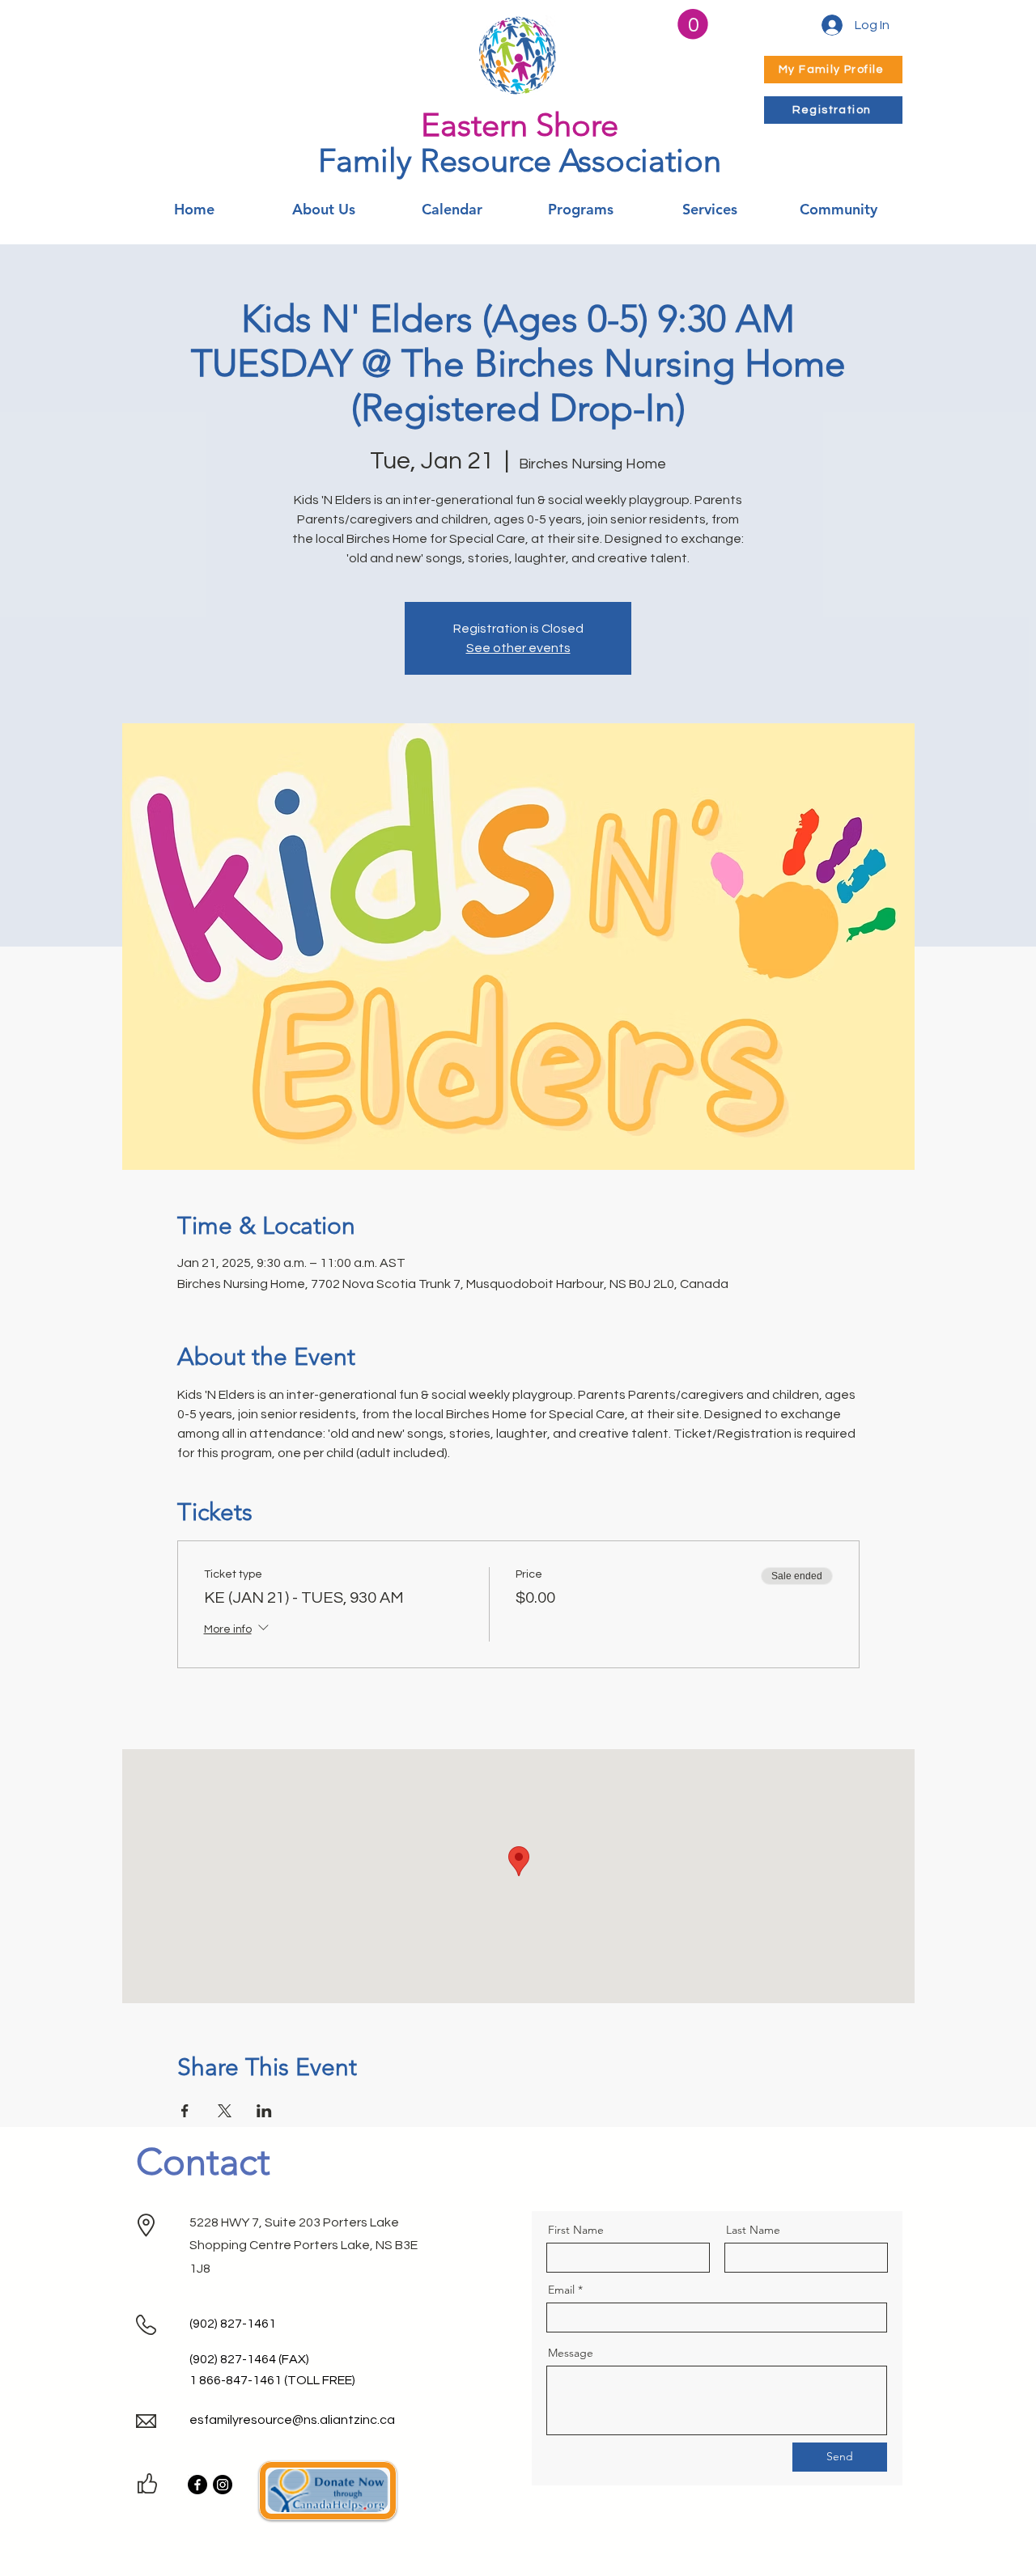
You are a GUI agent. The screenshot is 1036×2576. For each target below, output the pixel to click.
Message (571, 2353)
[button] (693, 24)
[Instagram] (223, 2485)
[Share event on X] (225, 2111)
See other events (518, 648)
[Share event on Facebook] (185, 2111)
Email (561, 2290)
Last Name (753, 2230)
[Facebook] (197, 2485)
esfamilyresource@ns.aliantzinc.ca (292, 2420)
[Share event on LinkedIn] (264, 2111)
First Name (576, 2230)
